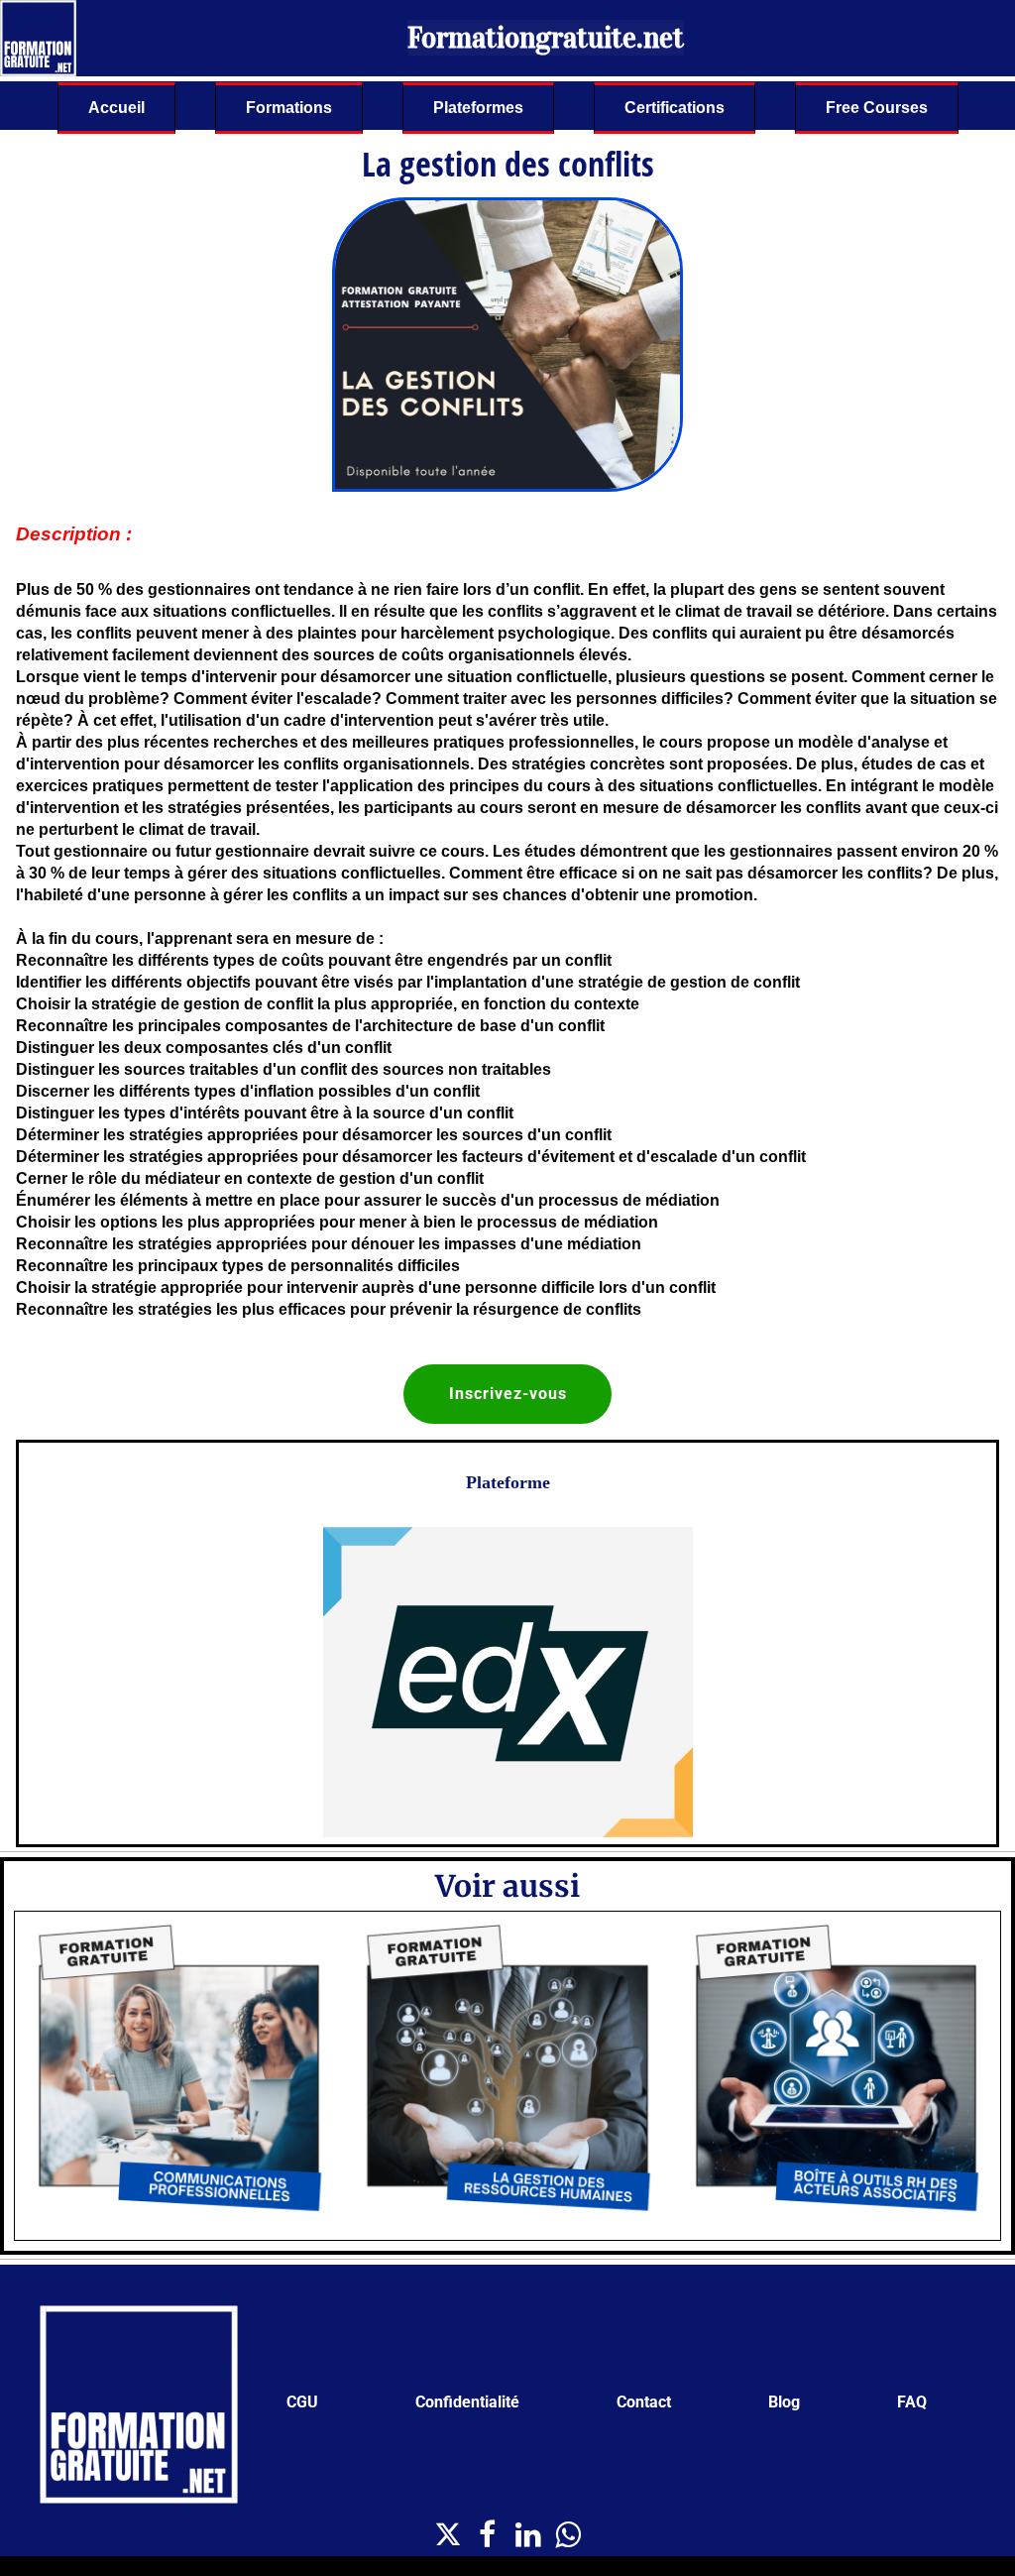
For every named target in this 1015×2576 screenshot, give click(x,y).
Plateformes (478, 108)
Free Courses (877, 108)
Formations (289, 108)
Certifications (675, 108)
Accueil (116, 108)
